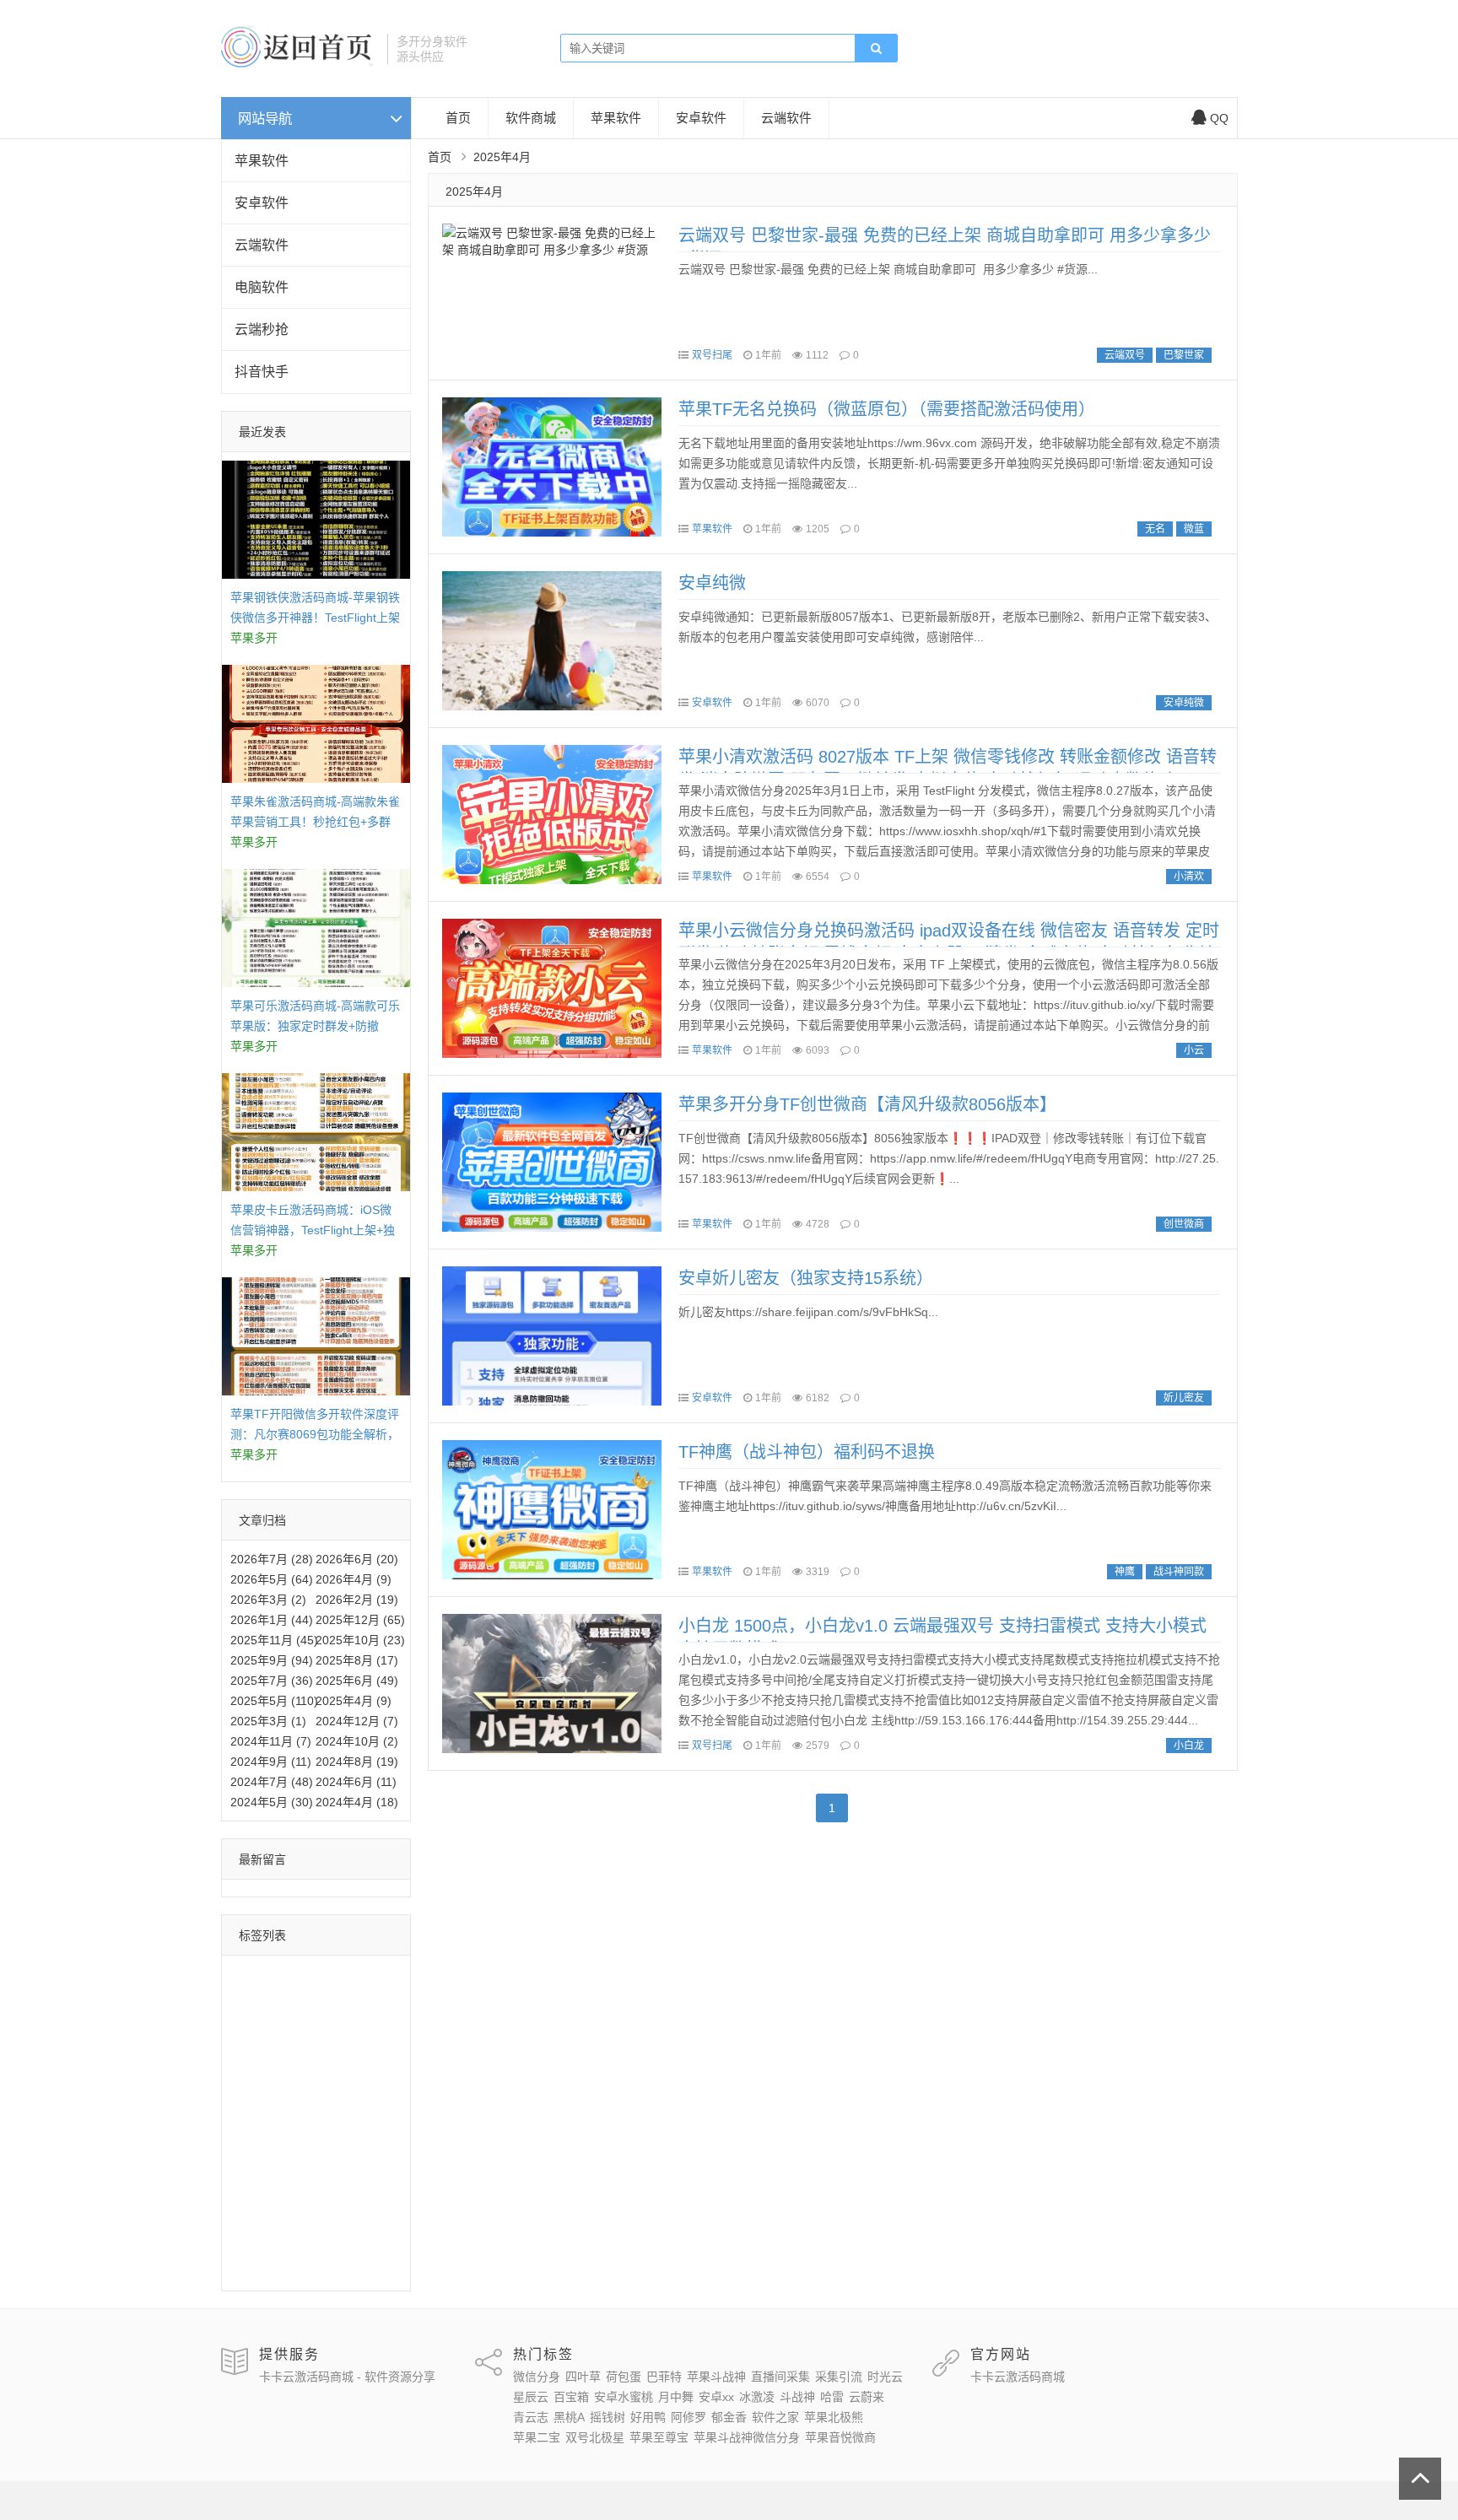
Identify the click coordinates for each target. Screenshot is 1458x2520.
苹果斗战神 (312, 1999)
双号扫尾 (712, 355)
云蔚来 (252, 2121)
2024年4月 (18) (357, 1802)
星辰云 (300, 2048)
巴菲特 (252, 1999)
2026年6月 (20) (357, 1559)
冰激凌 (252, 2096)
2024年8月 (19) (357, 1762)
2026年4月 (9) (354, 1579)
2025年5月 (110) (274, 1701)
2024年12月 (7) (357, 1721)
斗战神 (300, 2096)
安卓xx (372, 2072)
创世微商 (1184, 1224)
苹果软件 (262, 161)
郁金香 (252, 2170)
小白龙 (1189, 1746)
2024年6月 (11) (356, 1782)
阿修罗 (348, 2145)
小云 (1194, 1050)
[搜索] (876, 49)
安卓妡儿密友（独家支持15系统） (806, 1278)
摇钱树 (252, 2145)
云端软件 (262, 245)
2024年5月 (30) (272, 1802)
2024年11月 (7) (271, 1741)
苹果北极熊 (264, 2194)
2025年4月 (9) (354, 1701)
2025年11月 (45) (274, 1640)
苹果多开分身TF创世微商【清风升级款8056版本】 (867, 1104)
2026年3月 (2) (268, 1600)
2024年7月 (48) (272, 1782)
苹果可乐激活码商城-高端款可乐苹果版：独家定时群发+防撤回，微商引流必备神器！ (315, 1026)
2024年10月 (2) (357, 1741)
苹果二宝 (330, 2194)
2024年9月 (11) (271, 1762)
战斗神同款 (1179, 1572)
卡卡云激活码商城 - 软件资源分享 (347, 2377)
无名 (1155, 529)
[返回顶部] (1420, 2479)
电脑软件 (262, 287)
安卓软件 (262, 203)
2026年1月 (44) (272, 1620)
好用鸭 (300, 2145)
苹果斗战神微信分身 (288, 2243)
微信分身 (258, 1974)
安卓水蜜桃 (264, 2072)
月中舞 (324, 2072)
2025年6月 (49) (357, 1681)
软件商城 (531, 118)
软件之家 (306, 2170)
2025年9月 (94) (272, 1660)
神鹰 (1125, 1572)
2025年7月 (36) (272, 1681)
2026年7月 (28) (272, 1559)
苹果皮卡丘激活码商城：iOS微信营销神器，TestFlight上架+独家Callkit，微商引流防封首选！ (313, 1230)
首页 (458, 118)
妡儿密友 (1184, 1398)
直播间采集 (264, 2023)
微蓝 (1194, 529)
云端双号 (1125, 355)
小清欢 (1189, 877)
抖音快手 (262, 372)
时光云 (252, 2048)
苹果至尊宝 (336, 2219)
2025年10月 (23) (360, 1640)
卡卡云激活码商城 (1018, 2377)
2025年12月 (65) (360, 1620)
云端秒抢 (262, 329)
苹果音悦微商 (270, 2268)
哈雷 (343, 2096)
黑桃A (346, 2121)
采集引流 (330, 2023)
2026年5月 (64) (272, 1579)
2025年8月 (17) (357, 1660)
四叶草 (312, 1974)
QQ (1219, 118)
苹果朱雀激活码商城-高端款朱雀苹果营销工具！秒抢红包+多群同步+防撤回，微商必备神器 (315, 822)
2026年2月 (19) (357, 1600)
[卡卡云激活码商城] (298, 63)
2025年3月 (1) (268, 1721)
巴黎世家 (1184, 355)
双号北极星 (264, 2219)
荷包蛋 (360, 1974)
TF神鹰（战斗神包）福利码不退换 (807, 1452)
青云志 (300, 2121)
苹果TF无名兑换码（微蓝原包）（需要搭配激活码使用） (887, 409)
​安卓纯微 (712, 583)
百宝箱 (348, 2048)
